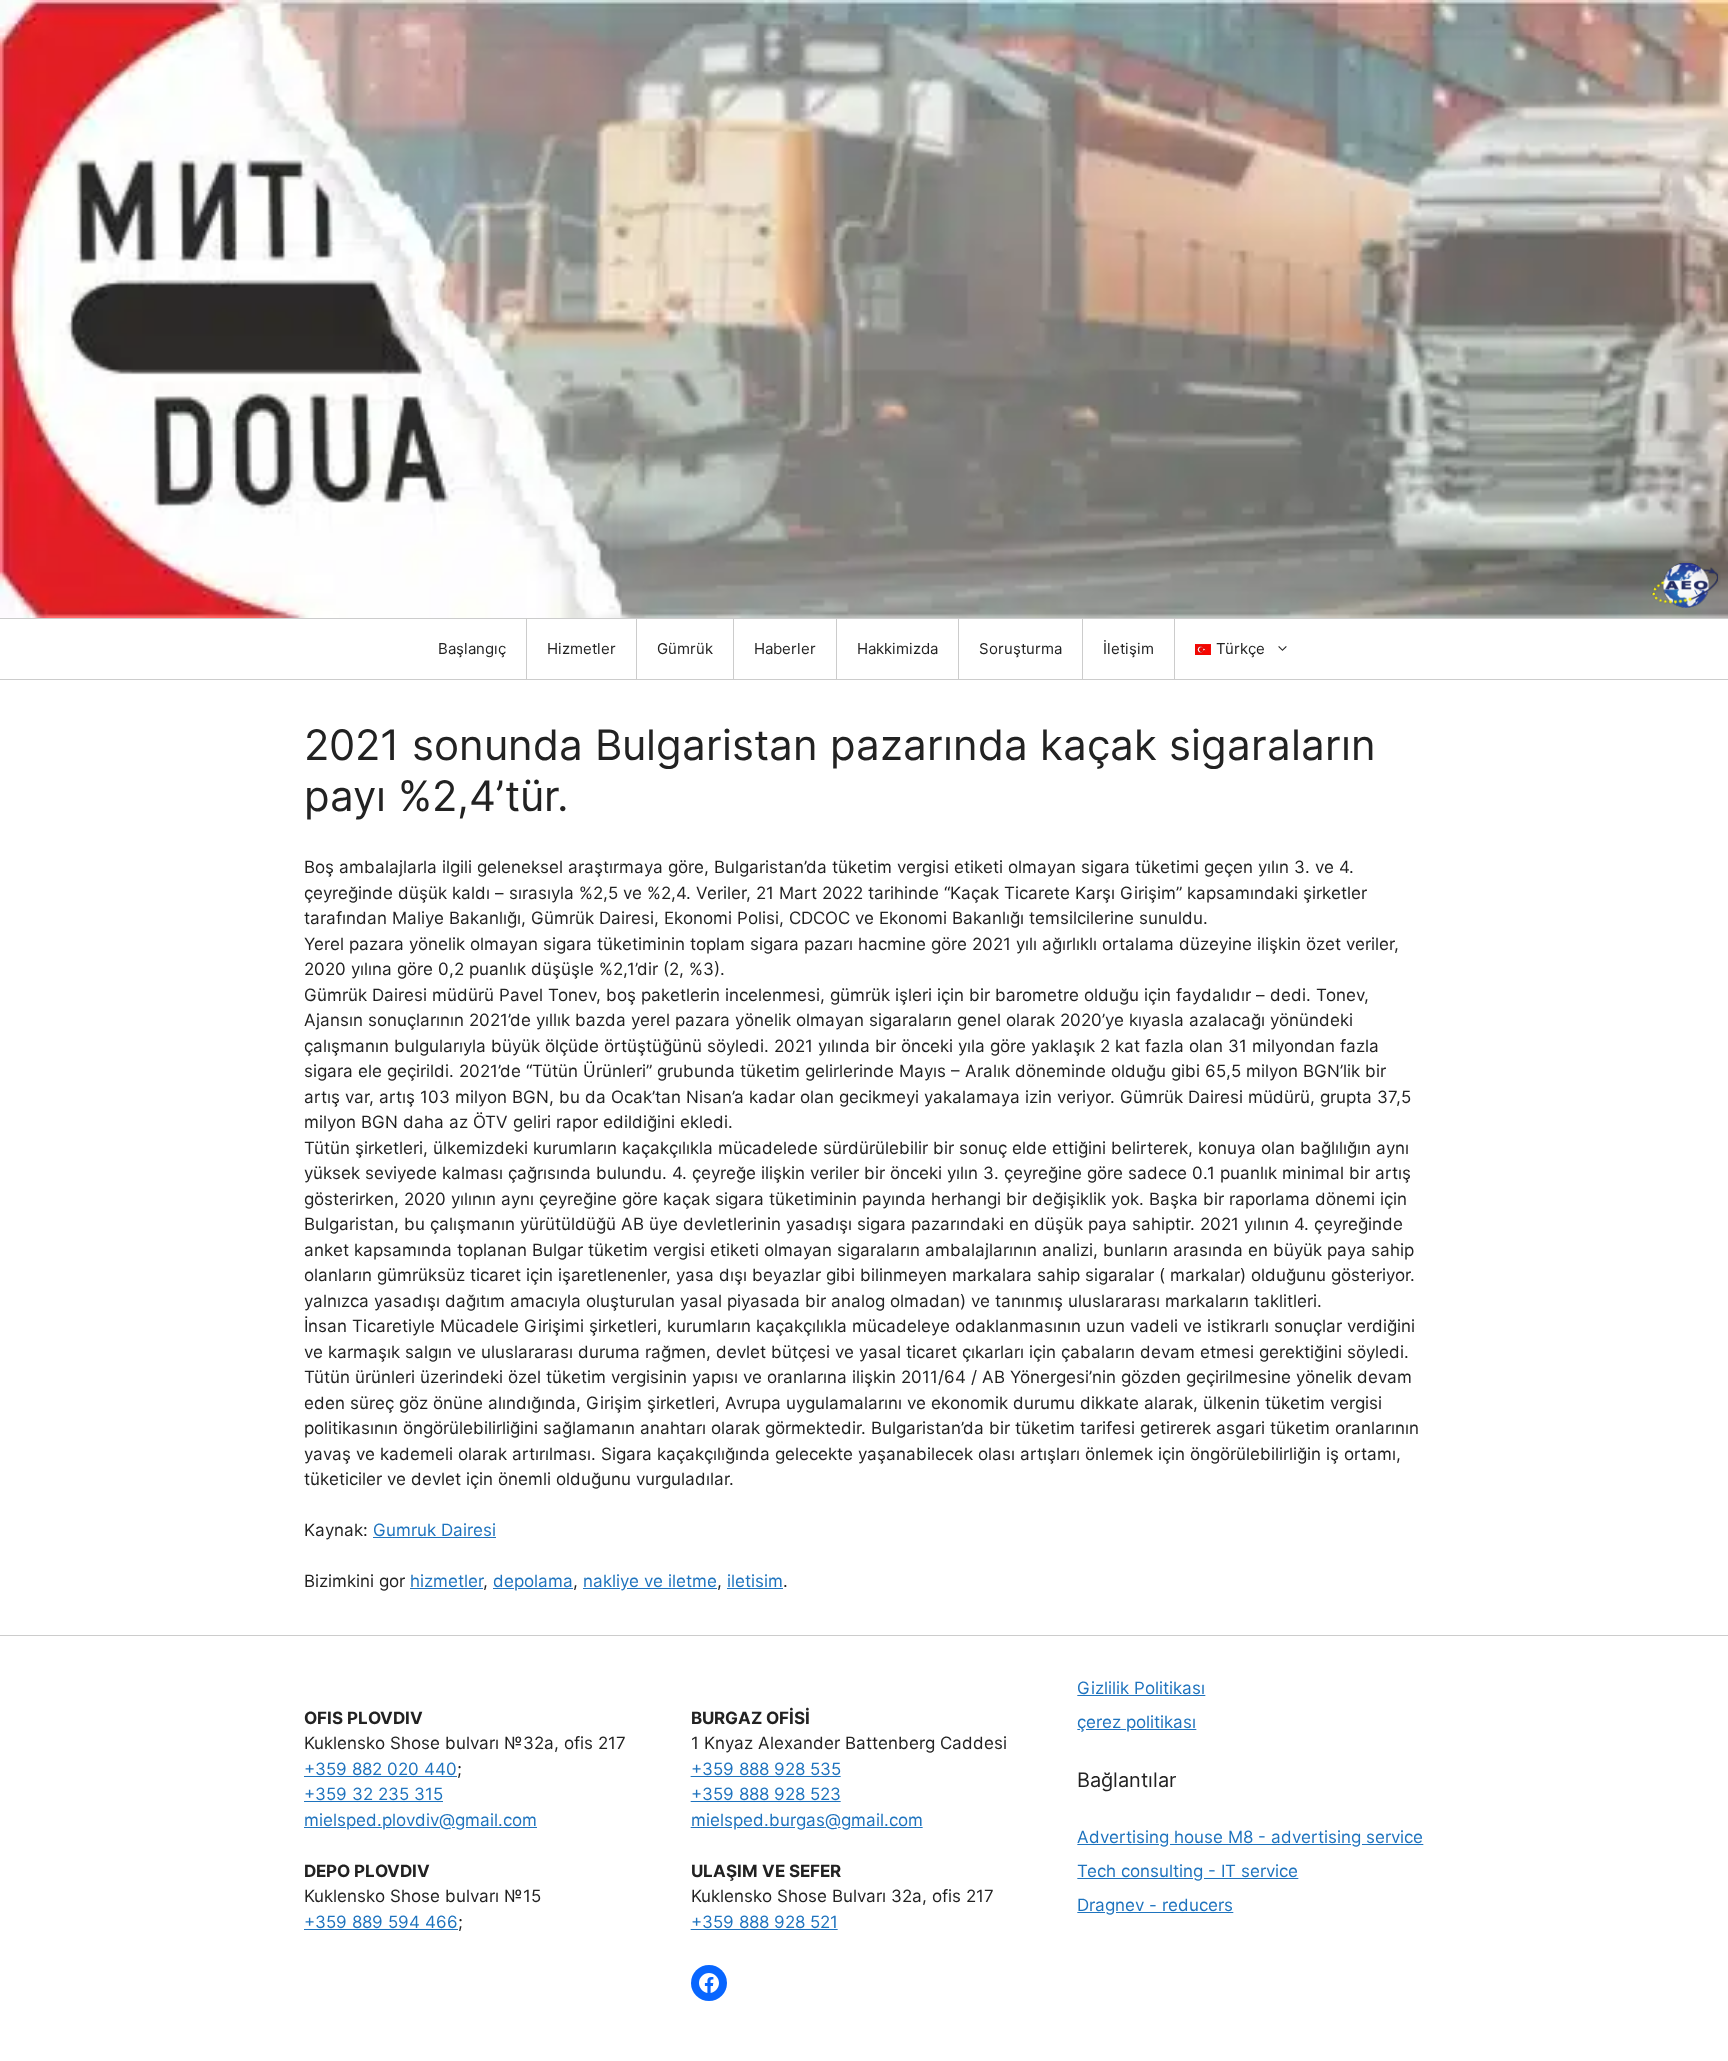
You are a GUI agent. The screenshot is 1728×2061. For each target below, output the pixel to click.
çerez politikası (1136, 1722)
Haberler (785, 648)
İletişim (1128, 648)
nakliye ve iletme (650, 1581)
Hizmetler (581, 648)
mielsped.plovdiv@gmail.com (420, 1820)
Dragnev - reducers (1155, 1905)
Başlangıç (472, 648)
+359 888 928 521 (764, 1922)
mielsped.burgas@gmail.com (807, 1820)
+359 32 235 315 (373, 1794)
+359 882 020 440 (380, 1769)
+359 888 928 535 (766, 1769)
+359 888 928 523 (766, 1794)
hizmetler (446, 1581)
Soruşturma (1020, 648)
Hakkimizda (897, 648)
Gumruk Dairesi (434, 1530)
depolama (533, 1581)
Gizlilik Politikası (1141, 1688)
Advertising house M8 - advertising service (1250, 1837)
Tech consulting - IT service (1187, 1871)
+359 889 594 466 (381, 1922)
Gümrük (685, 648)
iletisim (755, 1581)
